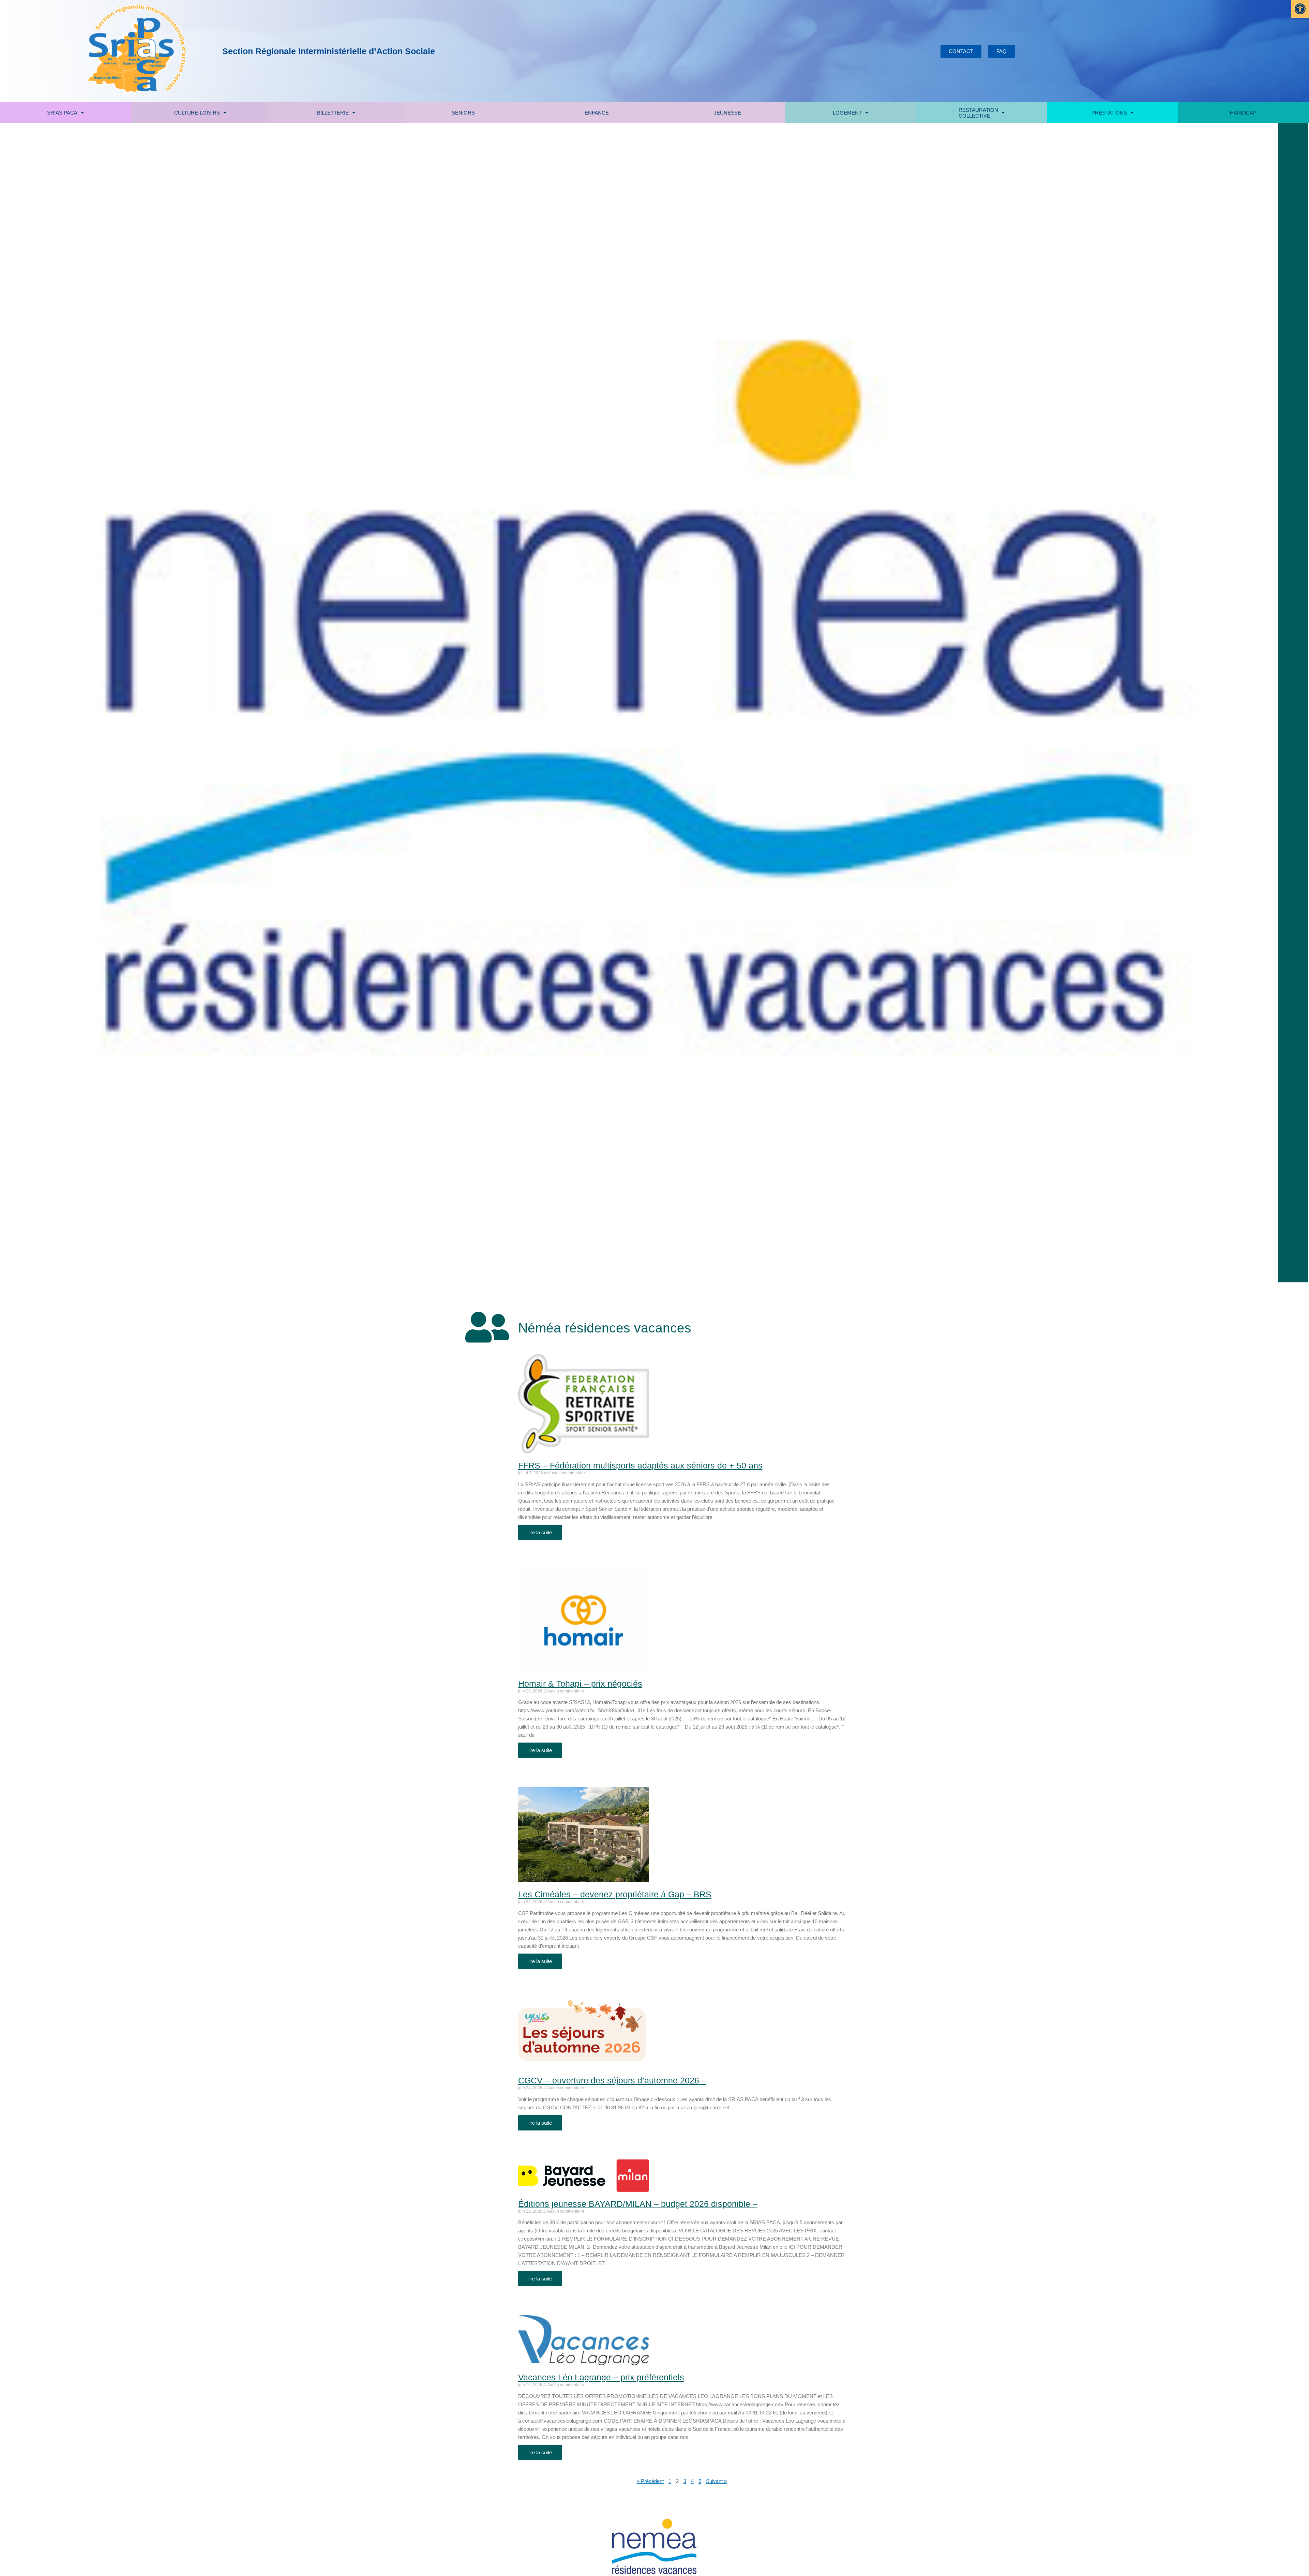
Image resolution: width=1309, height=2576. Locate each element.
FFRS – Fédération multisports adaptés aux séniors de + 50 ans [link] (640, 1465)
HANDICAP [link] (1243, 113)
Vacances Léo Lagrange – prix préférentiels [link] (601, 2377)
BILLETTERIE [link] (333, 113)
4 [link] (692, 2481)
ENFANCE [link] (597, 113)
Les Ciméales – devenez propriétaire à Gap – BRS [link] (615, 1894)
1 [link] (670, 2481)
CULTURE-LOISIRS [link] (197, 113)
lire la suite (540, 1532)
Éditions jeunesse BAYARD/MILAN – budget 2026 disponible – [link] (638, 2204)
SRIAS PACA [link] (62, 113)
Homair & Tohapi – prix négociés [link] (580, 1684)
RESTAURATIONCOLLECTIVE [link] (978, 113)
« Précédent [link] (650, 2481)
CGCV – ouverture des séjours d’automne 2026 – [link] (612, 2080)
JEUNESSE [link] (727, 113)
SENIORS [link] (463, 113)
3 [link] (685, 2481)
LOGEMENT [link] (847, 113)
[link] (1300, 9)
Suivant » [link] (716, 2481)
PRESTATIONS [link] (1109, 113)
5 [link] (700, 2481)
